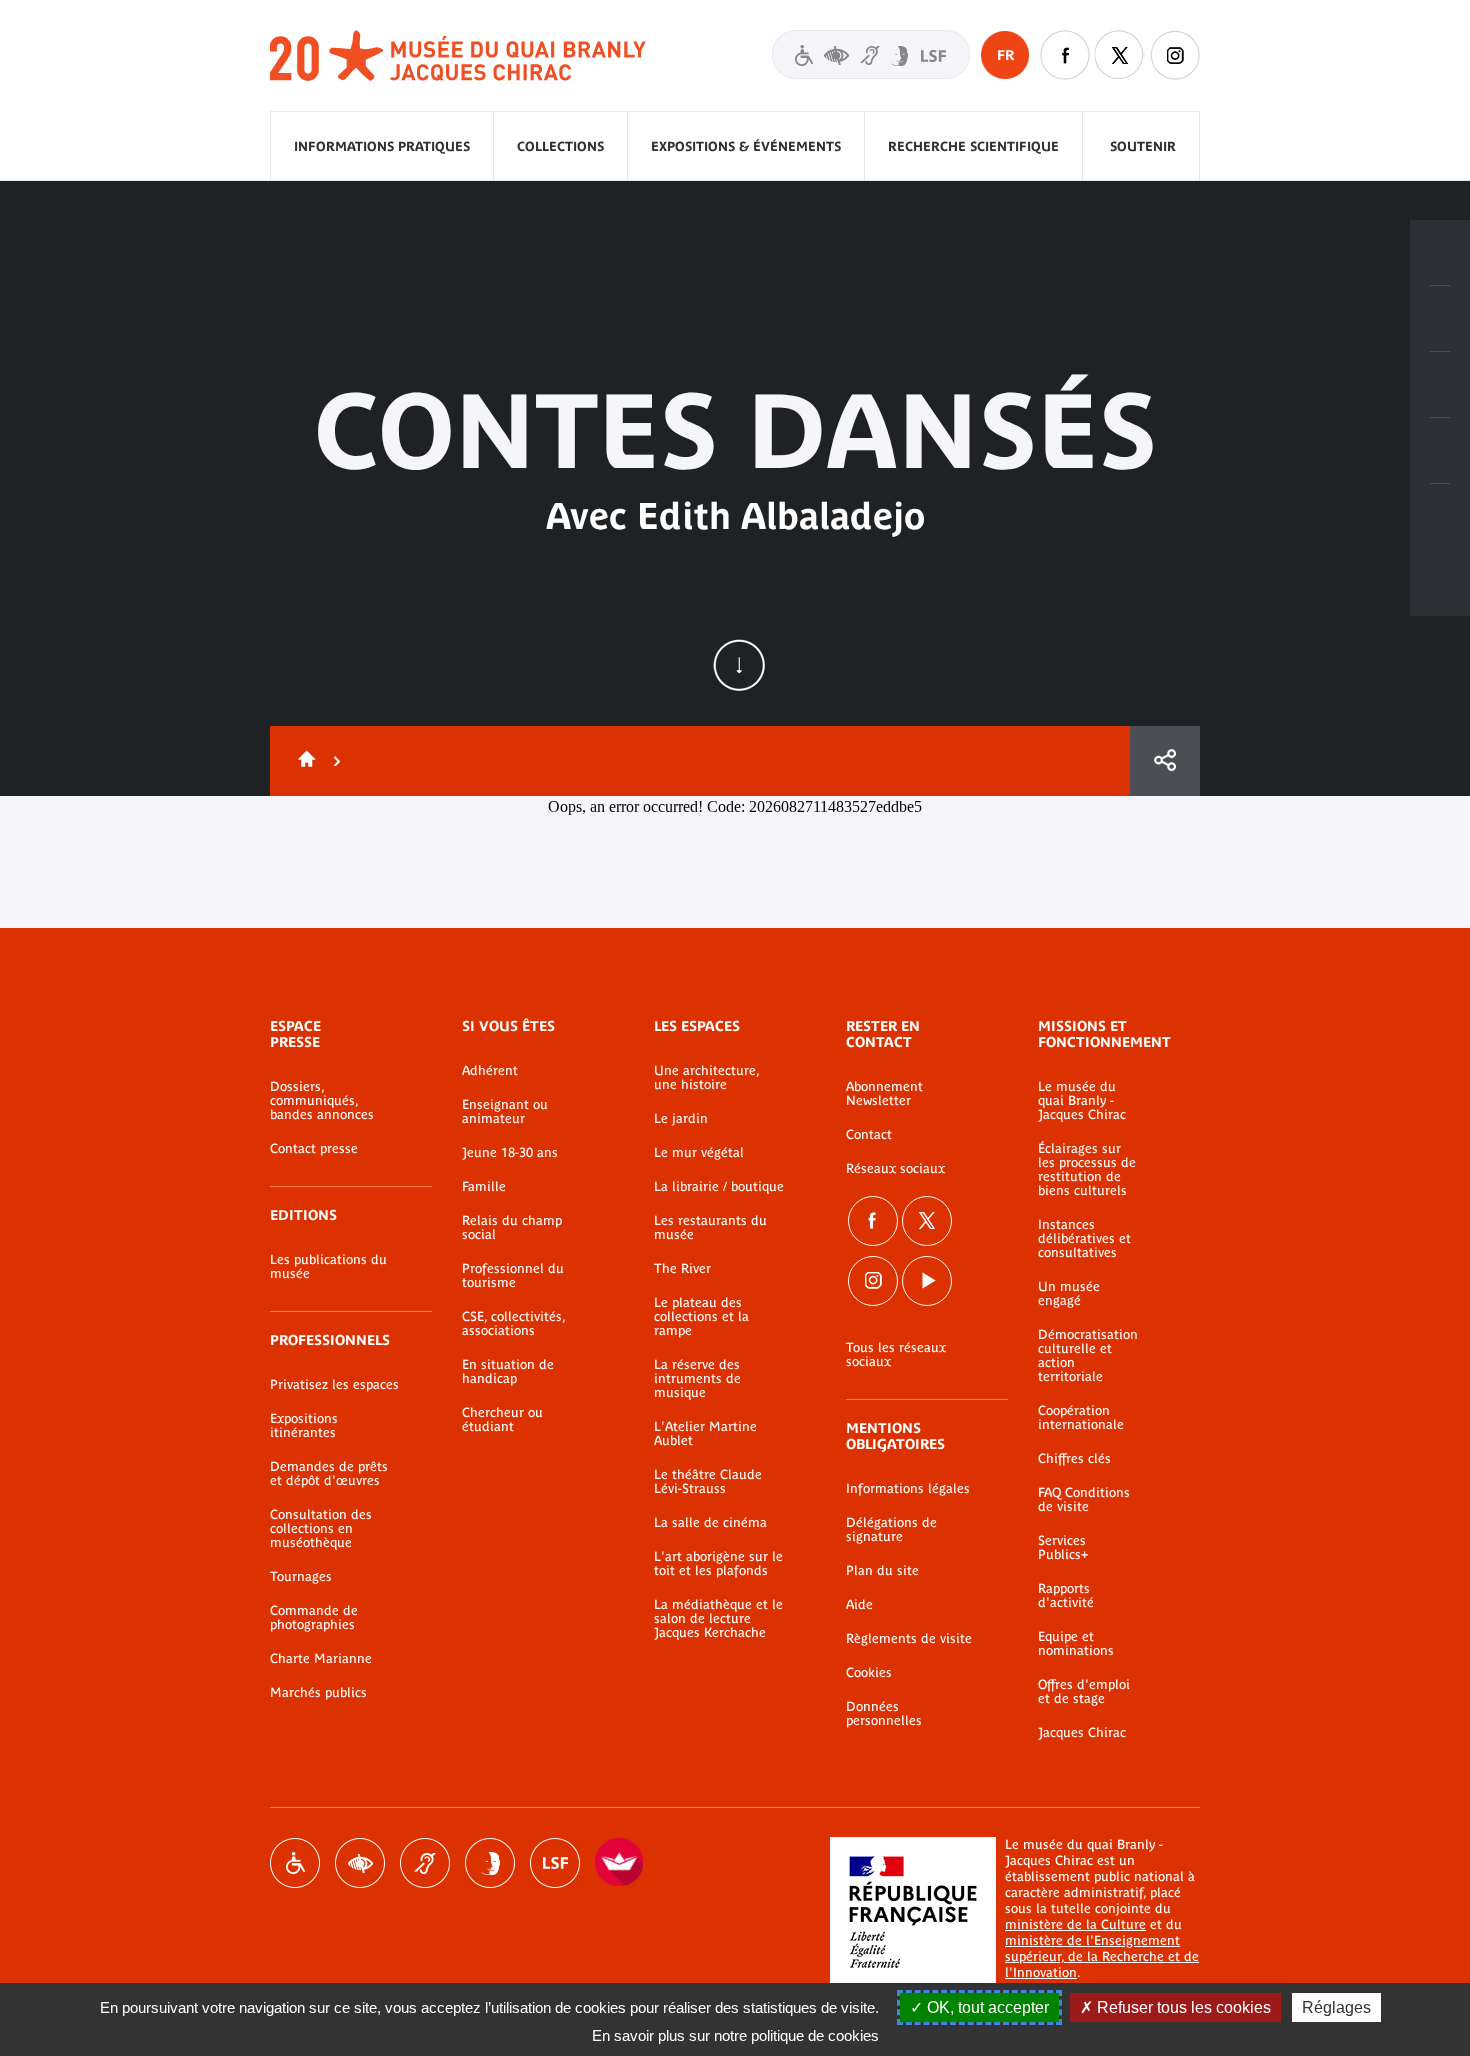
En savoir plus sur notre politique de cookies (735, 2035)
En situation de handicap (508, 1372)
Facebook (873, 1221)
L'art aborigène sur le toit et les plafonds (718, 1564)
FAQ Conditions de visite (1084, 1500)
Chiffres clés (1074, 1459)
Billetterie (1440, 253)
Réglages (1336, 2007)
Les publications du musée (328, 1267)
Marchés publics (318, 1693)
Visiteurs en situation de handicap (871, 54)
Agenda (1440, 385)
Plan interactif (1440, 517)
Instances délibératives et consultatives (1084, 1239)
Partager (1165, 761)
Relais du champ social (512, 1228)
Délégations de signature (891, 1530)
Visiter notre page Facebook (1065, 55)
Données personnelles (884, 1714)
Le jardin (681, 1119)
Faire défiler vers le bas (739, 665)
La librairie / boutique (719, 1187)
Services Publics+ (1063, 1548)
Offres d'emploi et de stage (1084, 1692)
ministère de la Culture (1075, 1924)
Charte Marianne (321, 1659)
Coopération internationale (1081, 1418)
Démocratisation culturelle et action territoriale (1088, 1356)
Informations (1440, 319)
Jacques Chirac (1082, 1733)
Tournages (301, 1577)
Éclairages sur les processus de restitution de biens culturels (1087, 1170)
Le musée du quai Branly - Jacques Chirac (1082, 1101)
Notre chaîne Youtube (927, 1281)
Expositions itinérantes (304, 1426)
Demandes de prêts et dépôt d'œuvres (329, 1474)
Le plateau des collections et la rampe (701, 1317)
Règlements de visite (909, 1639)
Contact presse (314, 1149)
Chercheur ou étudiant (502, 1420)
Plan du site (882, 1571)
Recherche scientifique (973, 146)
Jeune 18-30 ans (510, 1153)
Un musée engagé (1069, 1294)
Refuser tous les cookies (1182, 2007)
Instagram (1175, 55)
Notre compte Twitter (1120, 55)
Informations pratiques (382, 146)
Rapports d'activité (1066, 1596)
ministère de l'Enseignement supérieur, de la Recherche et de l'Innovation (1102, 1956)
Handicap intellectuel (490, 1863)
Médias (1440, 451)
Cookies (869, 1673)
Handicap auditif (425, 1863)
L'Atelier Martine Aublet (705, 1434)
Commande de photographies (314, 1618)
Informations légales (908, 1489)
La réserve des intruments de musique (697, 1379)
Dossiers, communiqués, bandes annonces (322, 1101)
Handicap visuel (360, 1863)
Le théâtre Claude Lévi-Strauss (708, 1482)
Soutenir (1143, 146)
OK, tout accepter (986, 2007)
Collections (560, 146)
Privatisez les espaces (334, 1385)
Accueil (303, 761)
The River (682, 1269)
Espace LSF (555, 1863)
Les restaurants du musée (710, 1228)
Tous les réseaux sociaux (896, 1355)
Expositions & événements (746, 146)
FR (1005, 55)
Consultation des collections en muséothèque (321, 1529)
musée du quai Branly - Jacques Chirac (459, 56)
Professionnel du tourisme (513, 1276)
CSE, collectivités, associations (513, 1324)
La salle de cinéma (710, 1523)
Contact (869, 1135)
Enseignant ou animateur (505, 1112)
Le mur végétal (699, 1153)
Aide (859, 1605)
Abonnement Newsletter (884, 1094)
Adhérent (490, 1071)
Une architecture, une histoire (706, 1078)
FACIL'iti (620, 1863)
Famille (484, 1187)
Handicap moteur (295, 1863)
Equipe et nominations (1076, 1644)
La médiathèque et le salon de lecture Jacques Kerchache (718, 1619)
